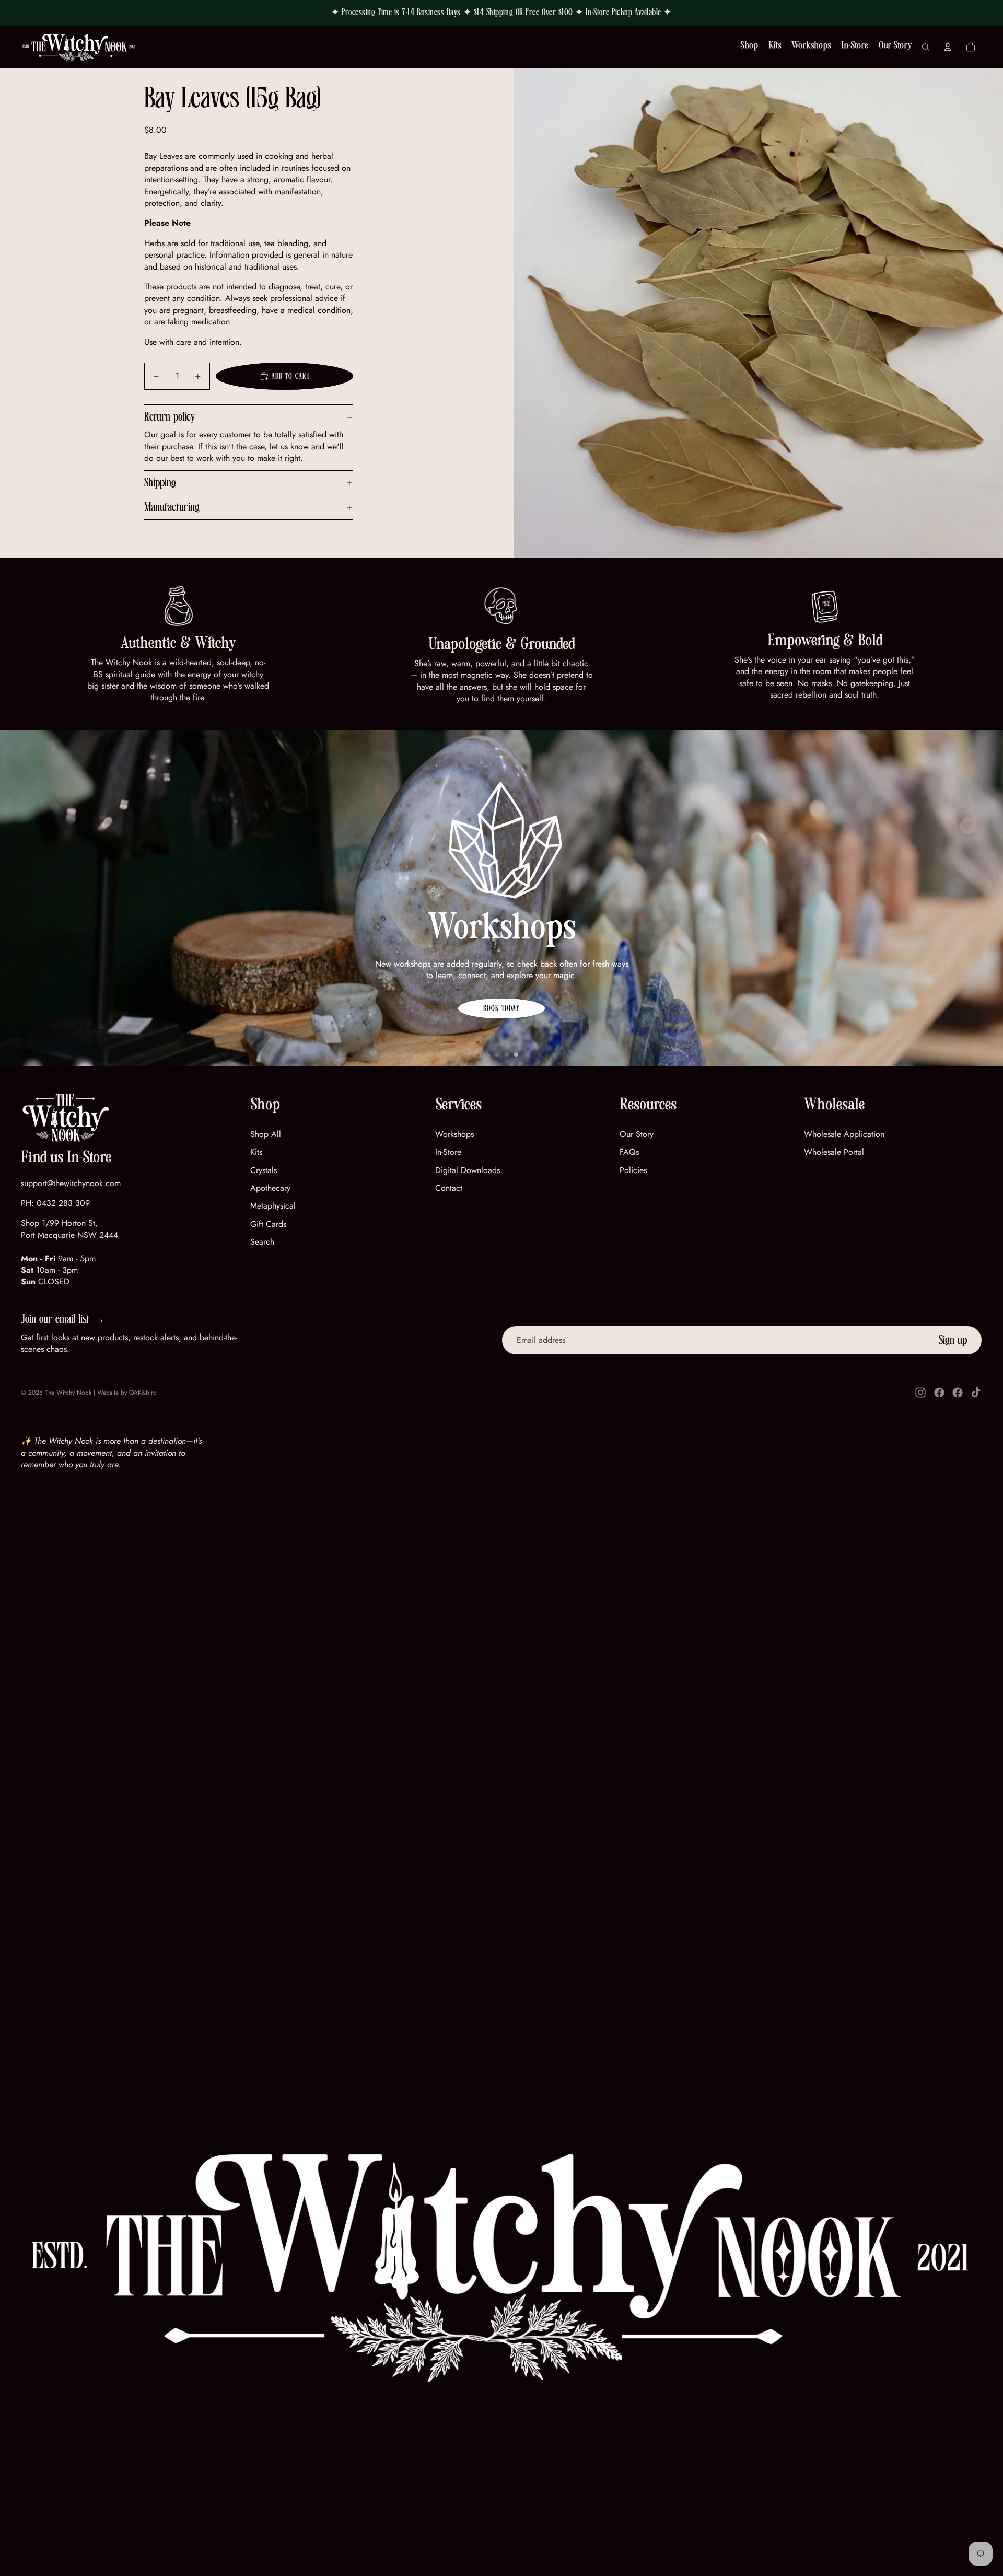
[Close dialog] (645, 1186)
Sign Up (450, 1373)
